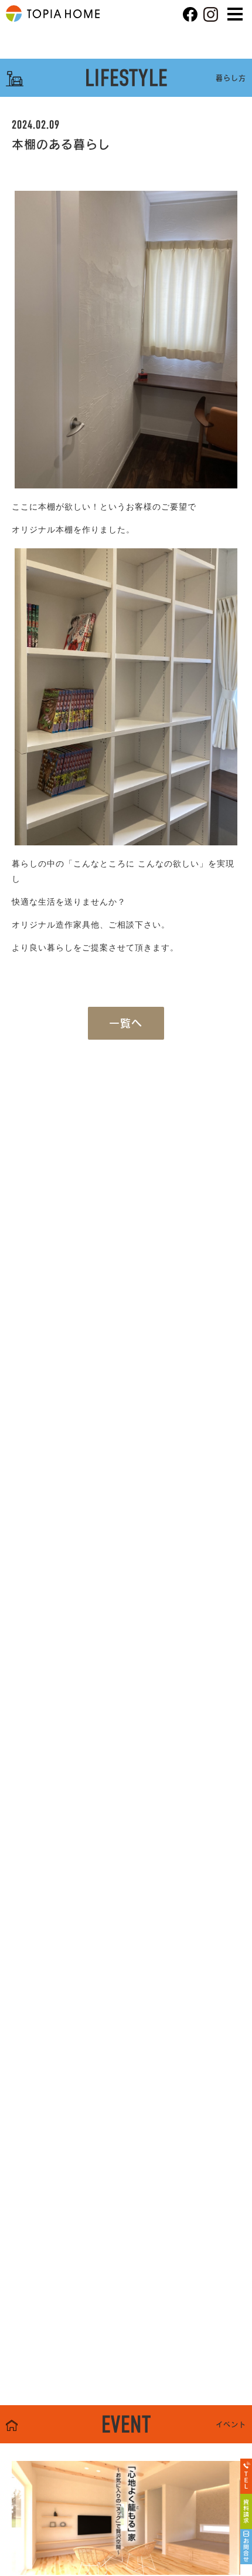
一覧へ (126, 1023)
